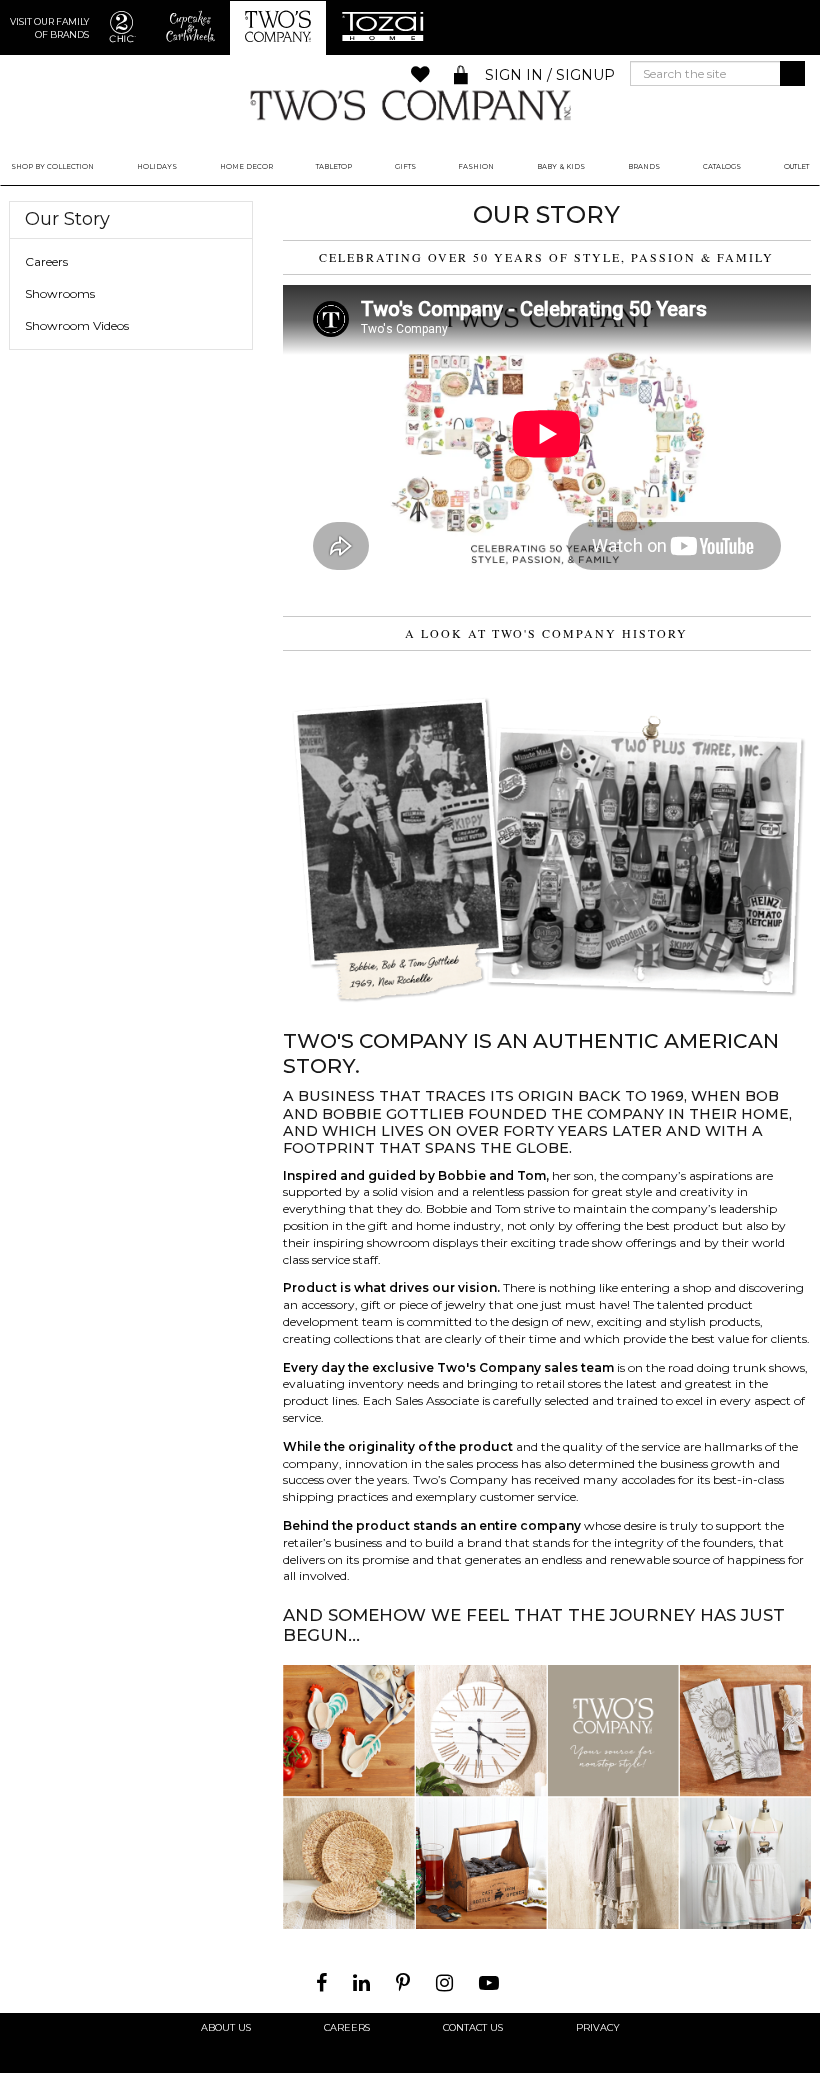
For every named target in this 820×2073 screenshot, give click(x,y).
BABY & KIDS (561, 166)
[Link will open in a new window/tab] (324, 1983)
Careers (46, 261)
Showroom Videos (77, 325)
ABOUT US (226, 2028)
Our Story (67, 219)
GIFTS (405, 166)
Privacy (598, 2028)
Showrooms (60, 293)
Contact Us (473, 2028)
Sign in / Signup (550, 75)
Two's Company (410, 104)
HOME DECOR (246, 166)
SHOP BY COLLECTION (52, 166)
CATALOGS (722, 166)
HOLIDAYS (157, 166)
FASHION (476, 166)
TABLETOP (334, 166)
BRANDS (644, 166)
